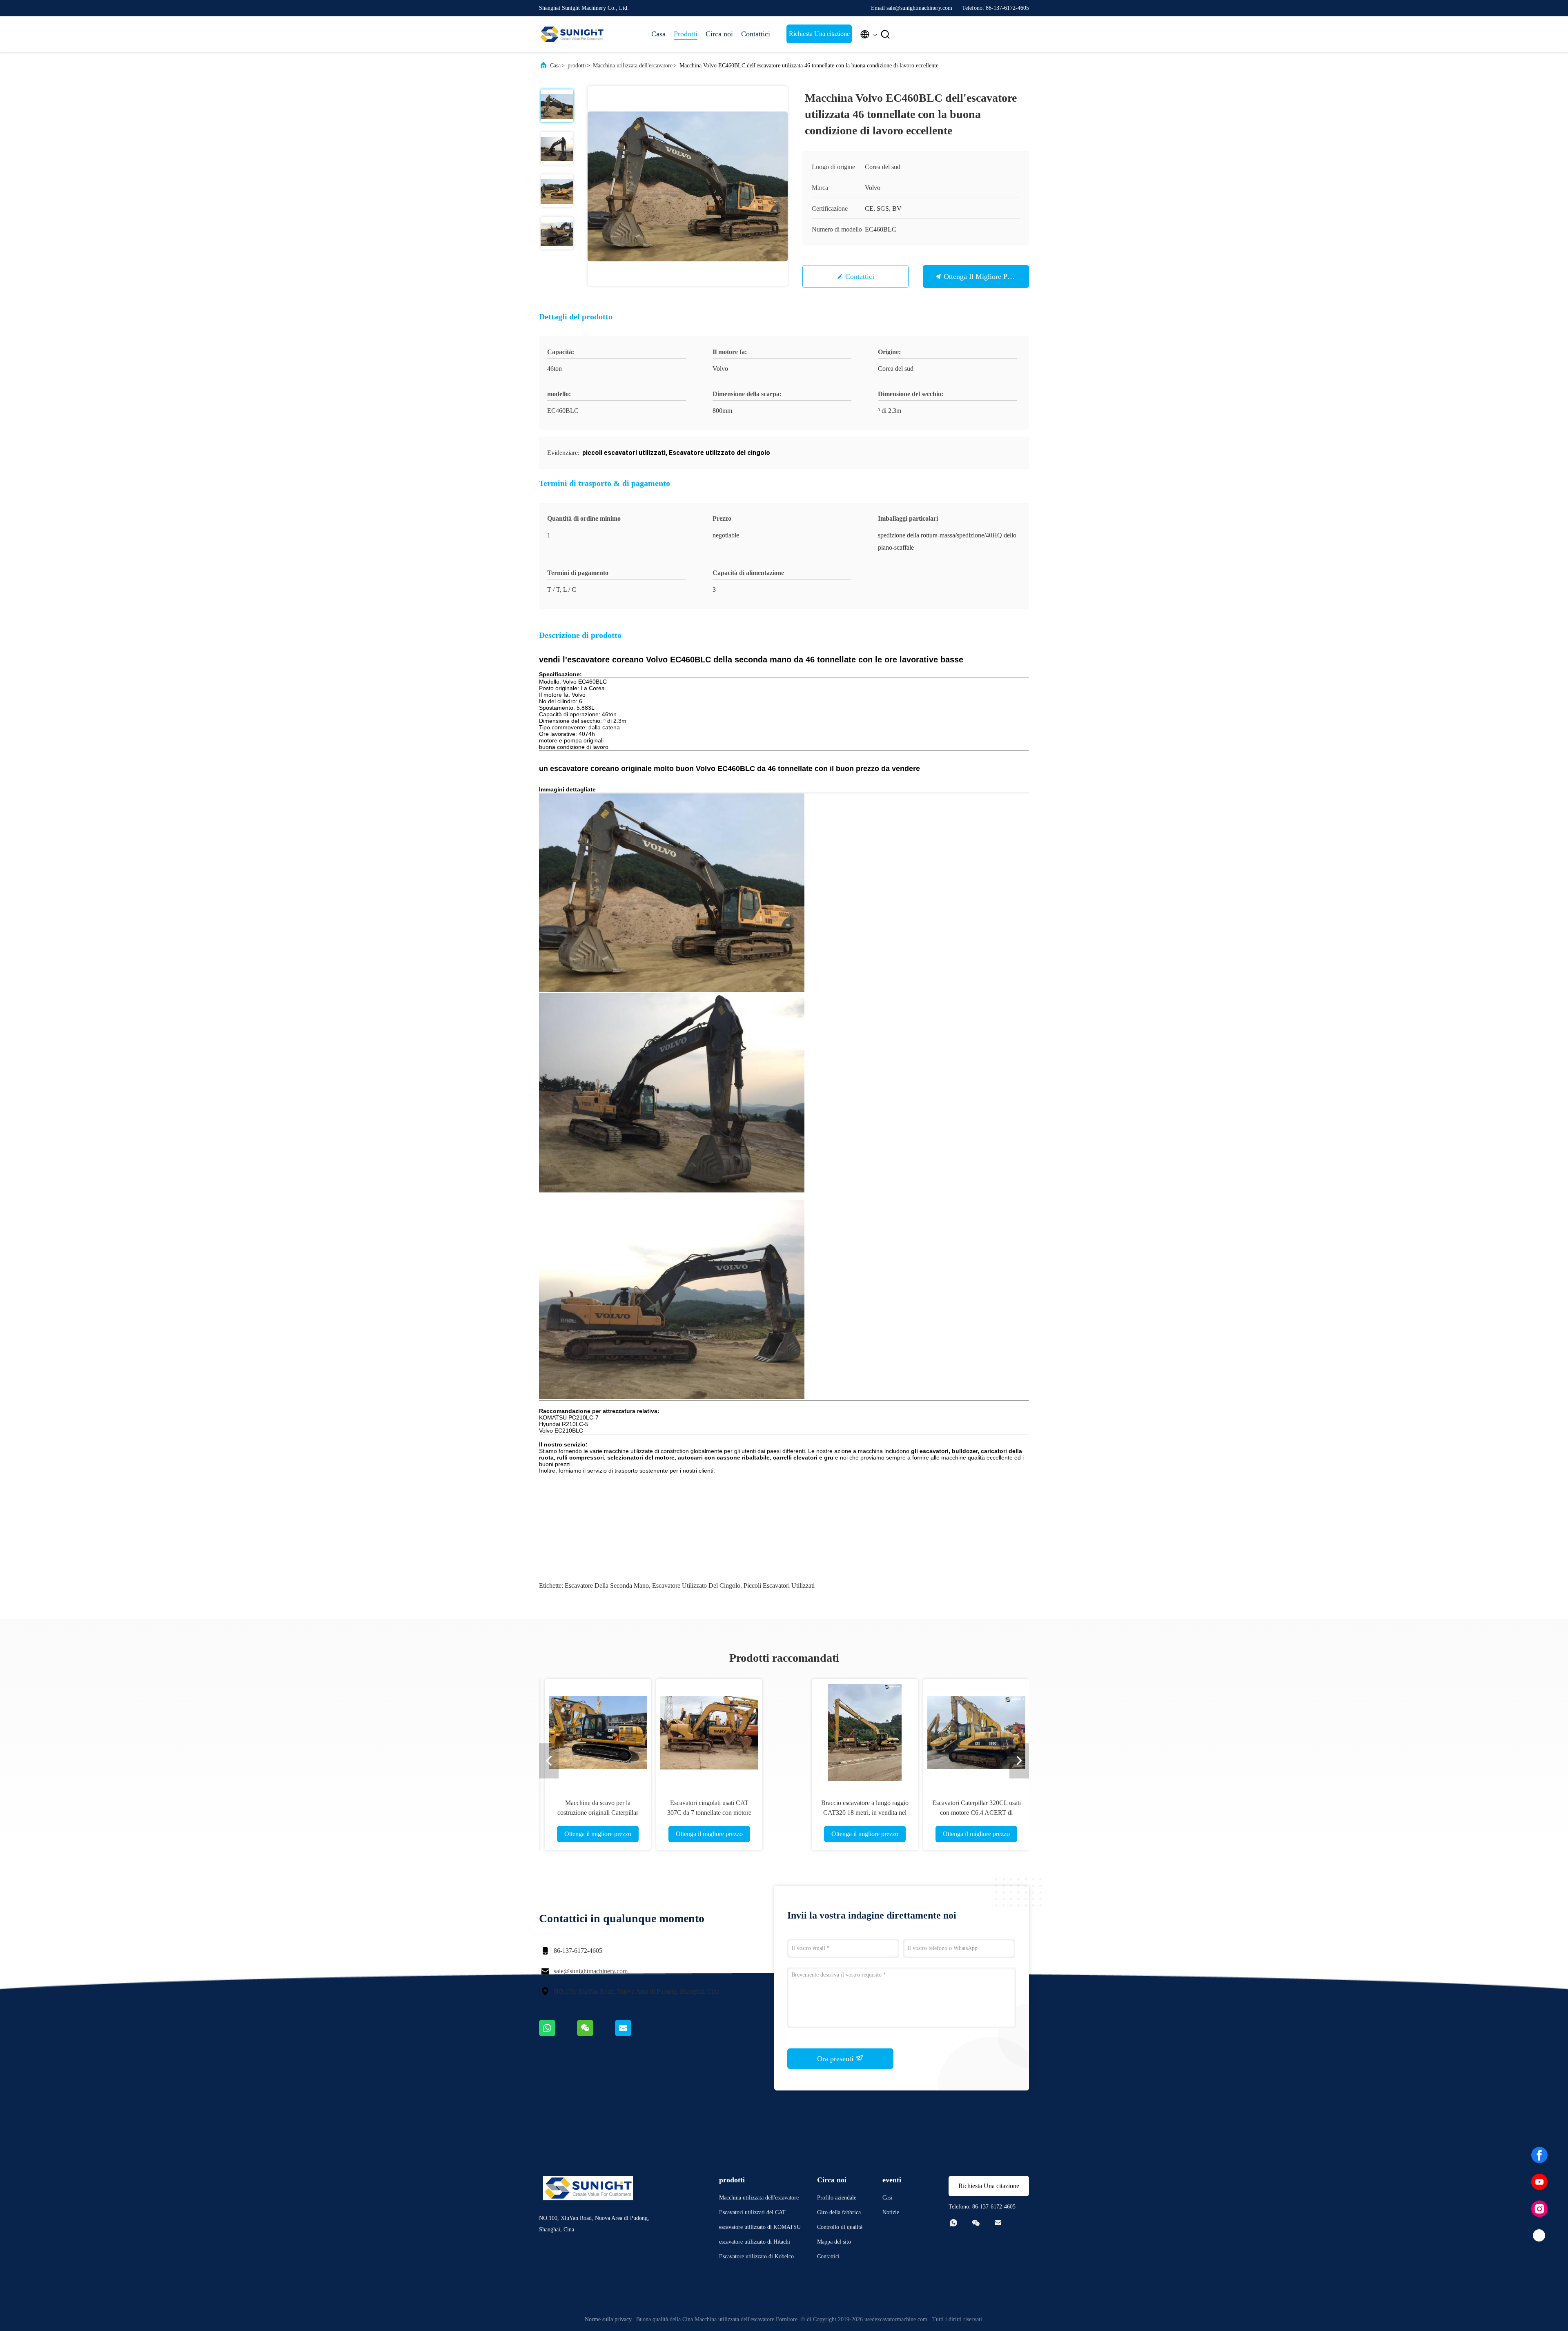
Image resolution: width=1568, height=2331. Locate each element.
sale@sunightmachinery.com (591, 1971)
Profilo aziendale (837, 2198)
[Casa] (572, 34)
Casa (658, 34)
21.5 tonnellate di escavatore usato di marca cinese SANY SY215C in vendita (617, 1813)
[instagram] (1539, 2209)
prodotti (577, 66)
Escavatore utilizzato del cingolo (696, 1586)
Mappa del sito (834, 2242)
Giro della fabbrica (839, 2212)
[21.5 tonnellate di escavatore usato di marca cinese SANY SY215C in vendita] (617, 1732)
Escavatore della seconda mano (607, 1586)
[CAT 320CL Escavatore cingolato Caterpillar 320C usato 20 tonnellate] (840, 1732)
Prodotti (686, 34)
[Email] (633, 2034)
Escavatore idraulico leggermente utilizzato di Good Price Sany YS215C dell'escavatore (728, 1813)
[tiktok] (1539, 2236)
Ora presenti (836, 2059)
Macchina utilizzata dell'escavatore (633, 66)
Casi (887, 2198)
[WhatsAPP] (558, 2034)
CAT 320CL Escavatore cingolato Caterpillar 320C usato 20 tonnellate (840, 1813)
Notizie (891, 2212)
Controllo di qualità (840, 2227)
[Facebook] (1539, 2155)
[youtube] (1539, 2182)
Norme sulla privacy (608, 2319)
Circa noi (719, 34)
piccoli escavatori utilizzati (779, 1586)
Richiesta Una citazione (819, 34)
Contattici (756, 34)
